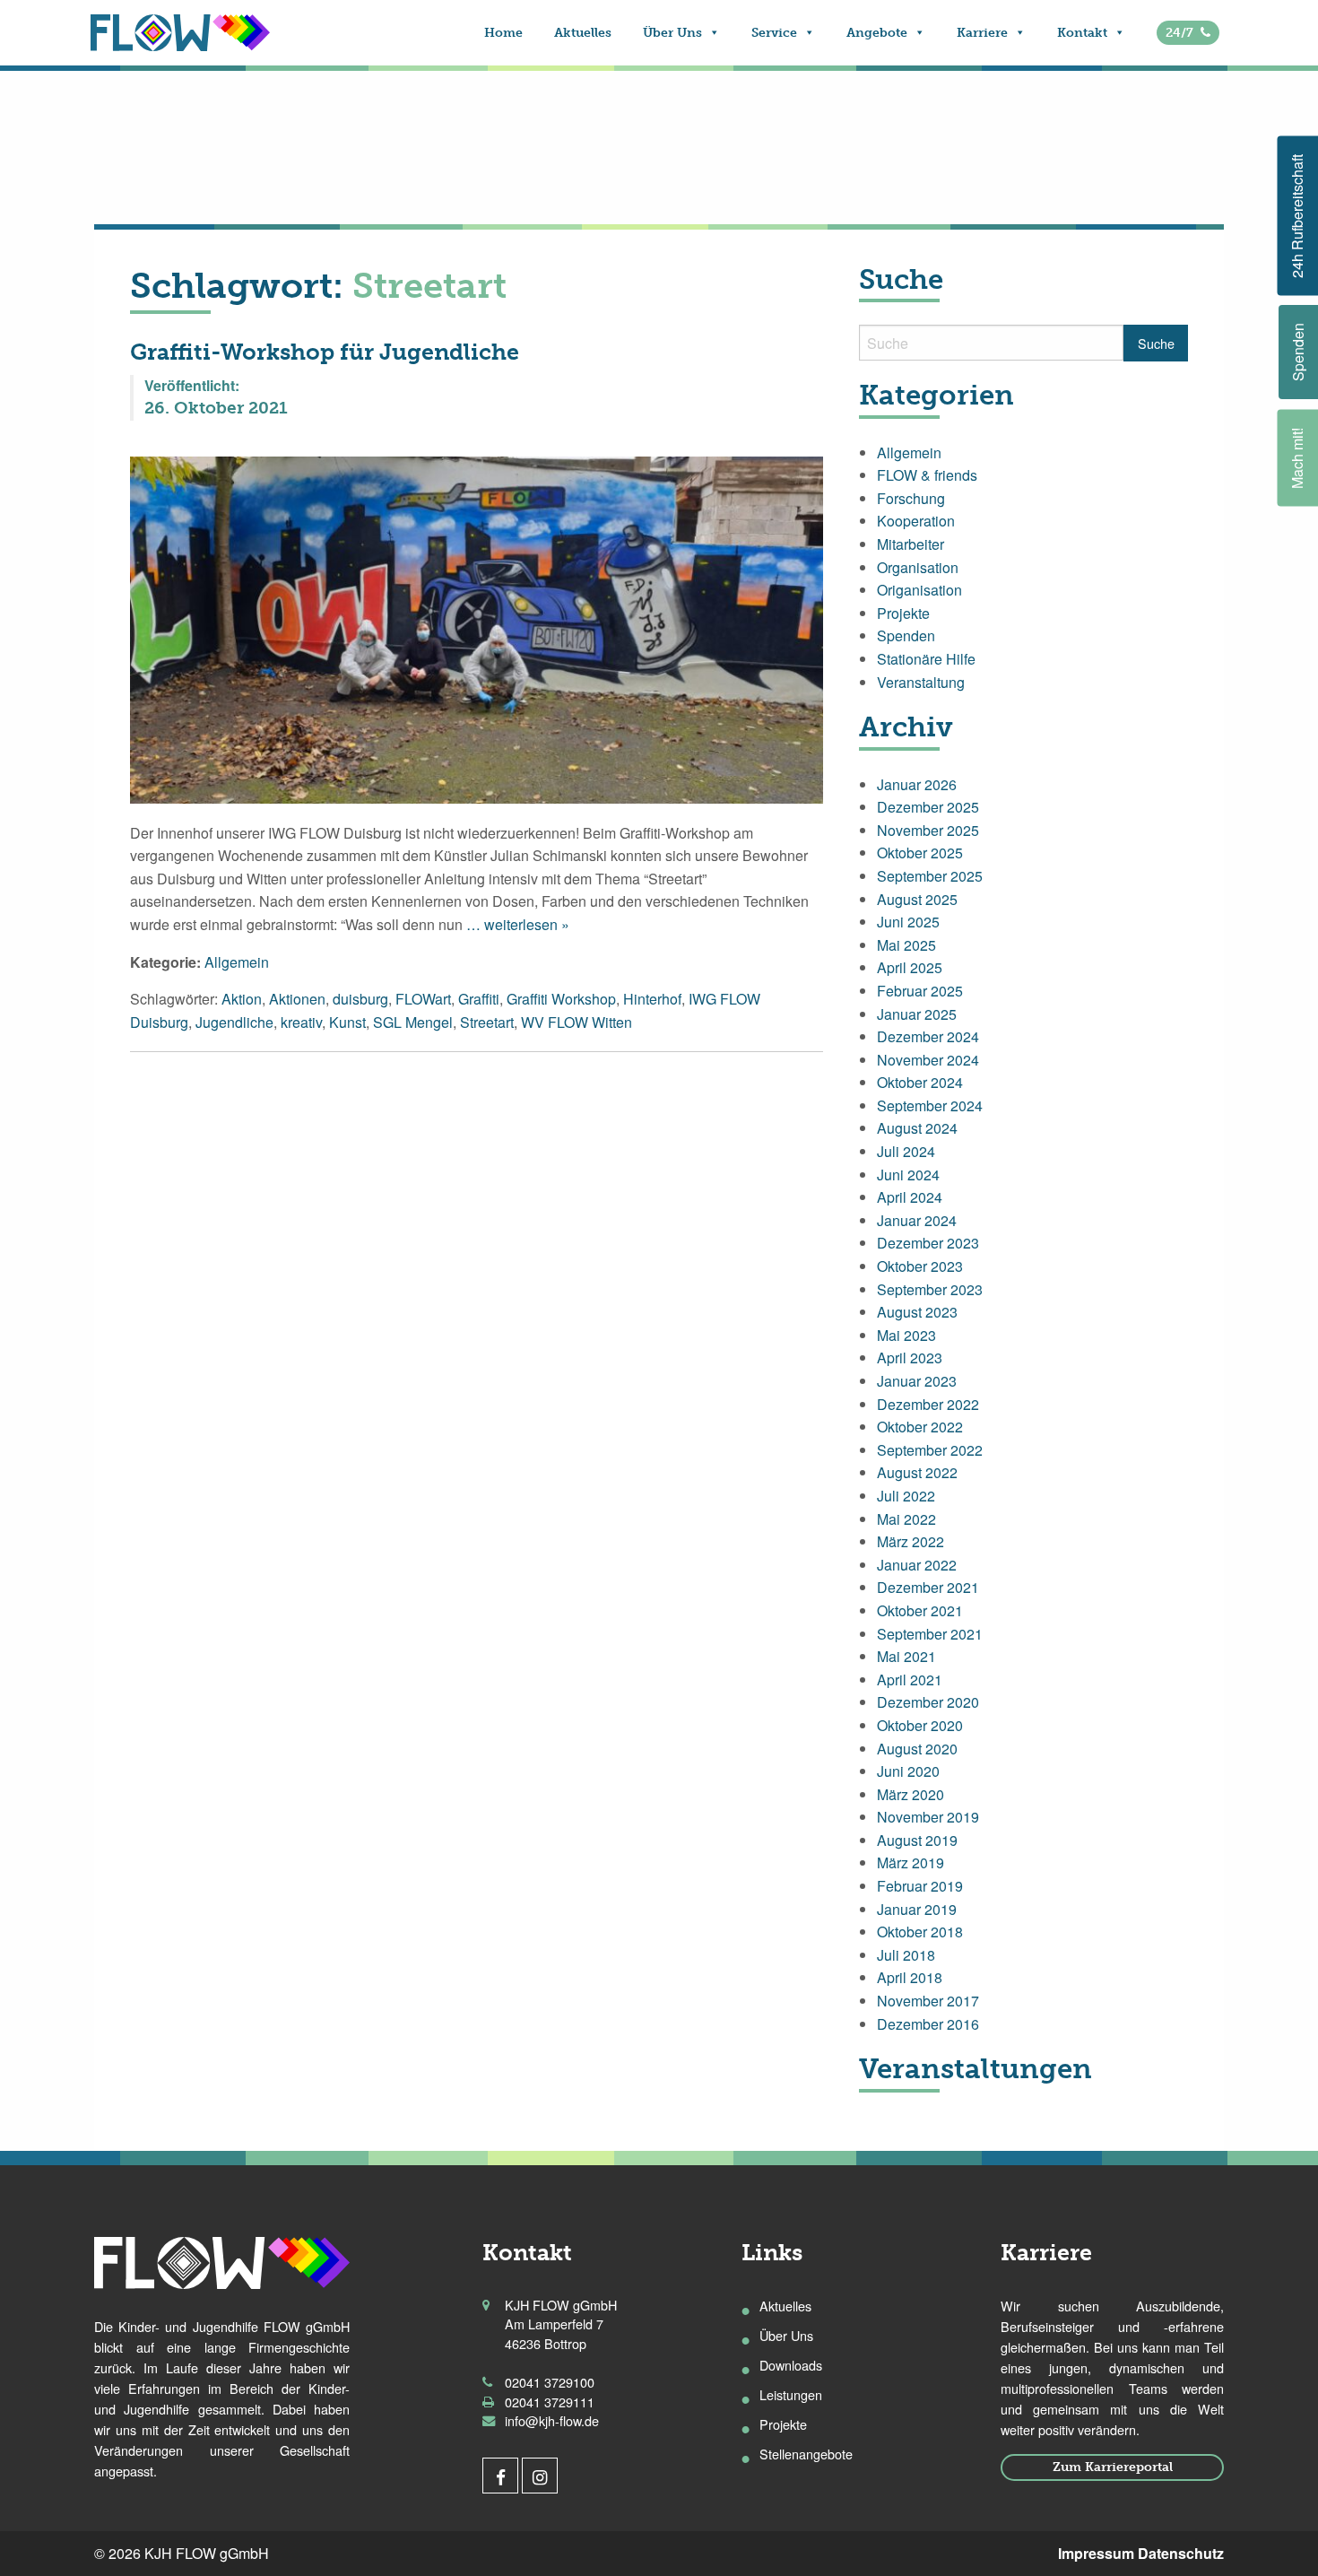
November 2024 (928, 1060)
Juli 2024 (906, 1151)
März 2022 (910, 1541)
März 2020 (910, 1794)
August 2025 (917, 899)
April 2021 (910, 1680)
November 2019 (928, 1817)
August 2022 (917, 1472)
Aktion (242, 999)
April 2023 (910, 1358)
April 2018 (910, 1977)
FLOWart (423, 999)
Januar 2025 (917, 1014)
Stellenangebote (806, 2454)
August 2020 (917, 1749)
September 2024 (930, 1105)
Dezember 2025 (928, 807)
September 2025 (930, 876)
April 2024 (910, 1197)
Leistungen (791, 2394)
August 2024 (917, 1128)
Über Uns (672, 33)
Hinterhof (652, 999)
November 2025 (928, 830)
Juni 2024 (908, 1175)
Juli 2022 (906, 1496)
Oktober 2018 (920, 1932)
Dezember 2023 (928, 1243)
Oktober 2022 (920, 1427)
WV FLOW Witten (577, 1022)
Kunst (347, 1022)
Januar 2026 (917, 784)
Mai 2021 (906, 1656)
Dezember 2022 (928, 1404)
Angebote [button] (877, 33)
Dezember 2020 (928, 1702)
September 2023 (930, 1289)
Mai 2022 (906, 1519)
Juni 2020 (908, 1771)
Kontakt (1082, 33)
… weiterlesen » (516, 924)
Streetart (487, 1022)
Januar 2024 (917, 1220)
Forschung (911, 498)
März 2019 (910, 1862)
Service (774, 33)
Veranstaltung (921, 682)
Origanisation (919, 590)
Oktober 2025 (920, 853)
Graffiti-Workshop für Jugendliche (325, 352)
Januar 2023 (917, 1381)
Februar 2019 (920, 1886)
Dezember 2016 (928, 2024)
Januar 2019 (917, 1909)
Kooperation (916, 521)
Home (503, 33)
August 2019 (917, 1840)
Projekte (903, 613)
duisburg (360, 999)
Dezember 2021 (928, 1587)
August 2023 (917, 1312)
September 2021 (930, 1634)
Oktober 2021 (920, 1610)
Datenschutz (1181, 2553)
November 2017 (928, 2001)
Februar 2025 (920, 991)
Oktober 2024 (920, 1082)
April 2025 (910, 967)
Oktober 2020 (920, 1725)
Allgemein (237, 962)
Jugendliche (234, 1022)
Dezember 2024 (928, 1036)
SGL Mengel (413, 1022)
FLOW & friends (927, 475)
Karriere (982, 33)
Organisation (918, 567)
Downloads (791, 2365)
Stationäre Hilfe (926, 659)
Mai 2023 (906, 1335)
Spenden (906, 635)
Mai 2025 (906, 945)
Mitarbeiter (910, 544)
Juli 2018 (906, 1955)
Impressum (1096, 2553)
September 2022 (930, 1450)
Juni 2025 (908, 922)
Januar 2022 (917, 1565)
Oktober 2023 (920, 1266)
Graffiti (479, 999)
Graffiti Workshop (561, 999)
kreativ (301, 1022)
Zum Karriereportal (1113, 2467)
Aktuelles (583, 33)
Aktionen (297, 999)
